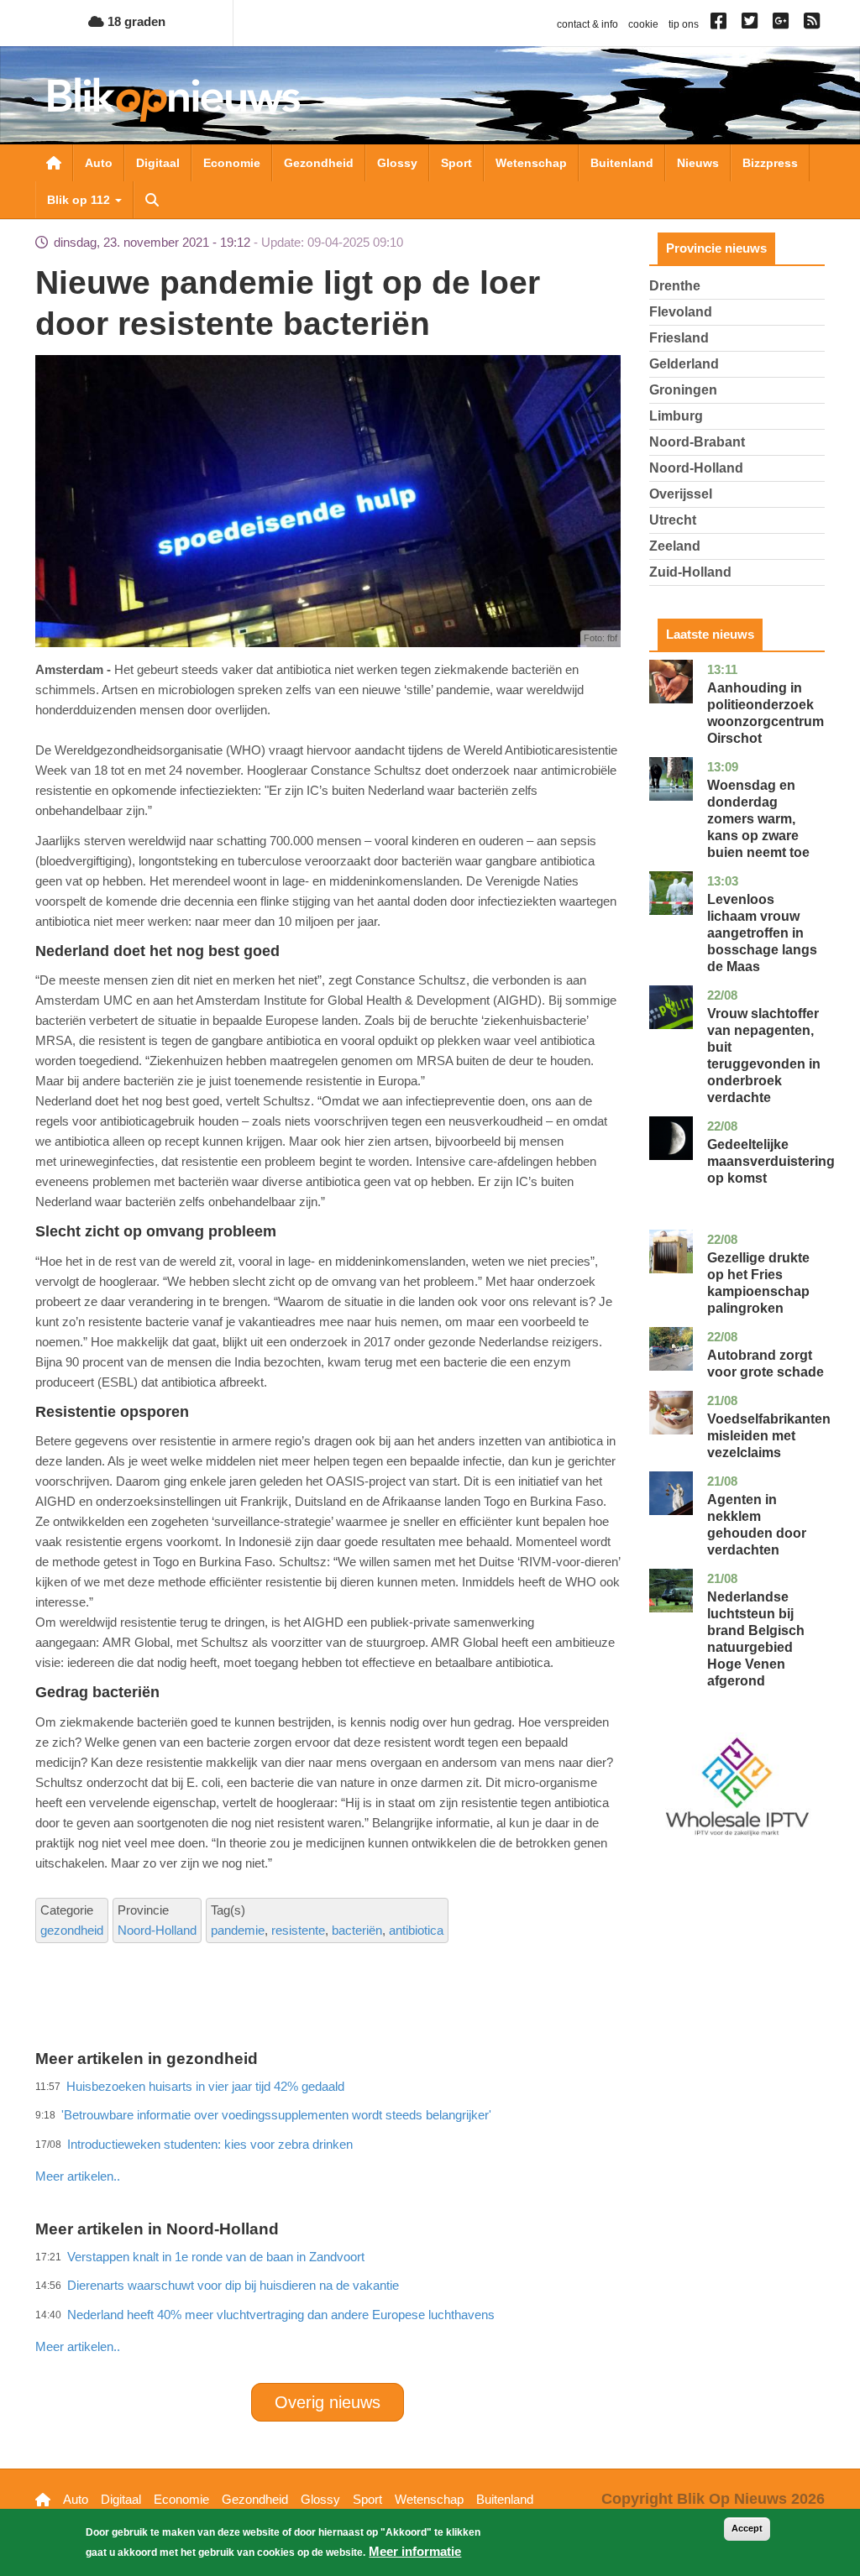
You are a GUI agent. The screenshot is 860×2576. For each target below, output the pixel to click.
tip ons (684, 24)
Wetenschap (531, 163)
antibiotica (416, 1930)
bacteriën (357, 1930)
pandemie (238, 1930)
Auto (99, 163)
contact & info (587, 24)
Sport (456, 163)
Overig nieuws (328, 2402)
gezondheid (72, 1930)
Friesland (679, 338)
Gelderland (684, 364)
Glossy (397, 163)
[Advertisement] (341, 2140)
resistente (298, 1930)
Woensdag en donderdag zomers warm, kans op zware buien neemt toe (758, 819)
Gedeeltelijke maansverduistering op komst (771, 1161)
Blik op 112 (80, 200)
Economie (232, 163)
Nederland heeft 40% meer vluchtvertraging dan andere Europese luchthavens (281, 2315)
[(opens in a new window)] (721, 24)
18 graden (135, 21)
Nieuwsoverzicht (54, 163)
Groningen (683, 390)
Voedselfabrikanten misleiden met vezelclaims (769, 1436)
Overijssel (681, 494)
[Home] (174, 99)
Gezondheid (319, 163)
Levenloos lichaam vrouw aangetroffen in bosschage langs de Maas (762, 933)
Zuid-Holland (690, 572)
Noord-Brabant (697, 442)
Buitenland (622, 163)
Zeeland (675, 546)
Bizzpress (770, 163)
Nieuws (698, 163)
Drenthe (675, 286)
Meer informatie (415, 2551)
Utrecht (673, 520)
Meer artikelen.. (78, 2346)
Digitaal (158, 163)
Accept (747, 2528)
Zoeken (152, 200)
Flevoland (681, 312)
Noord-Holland (157, 1930)
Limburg (676, 416)
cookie (643, 24)
